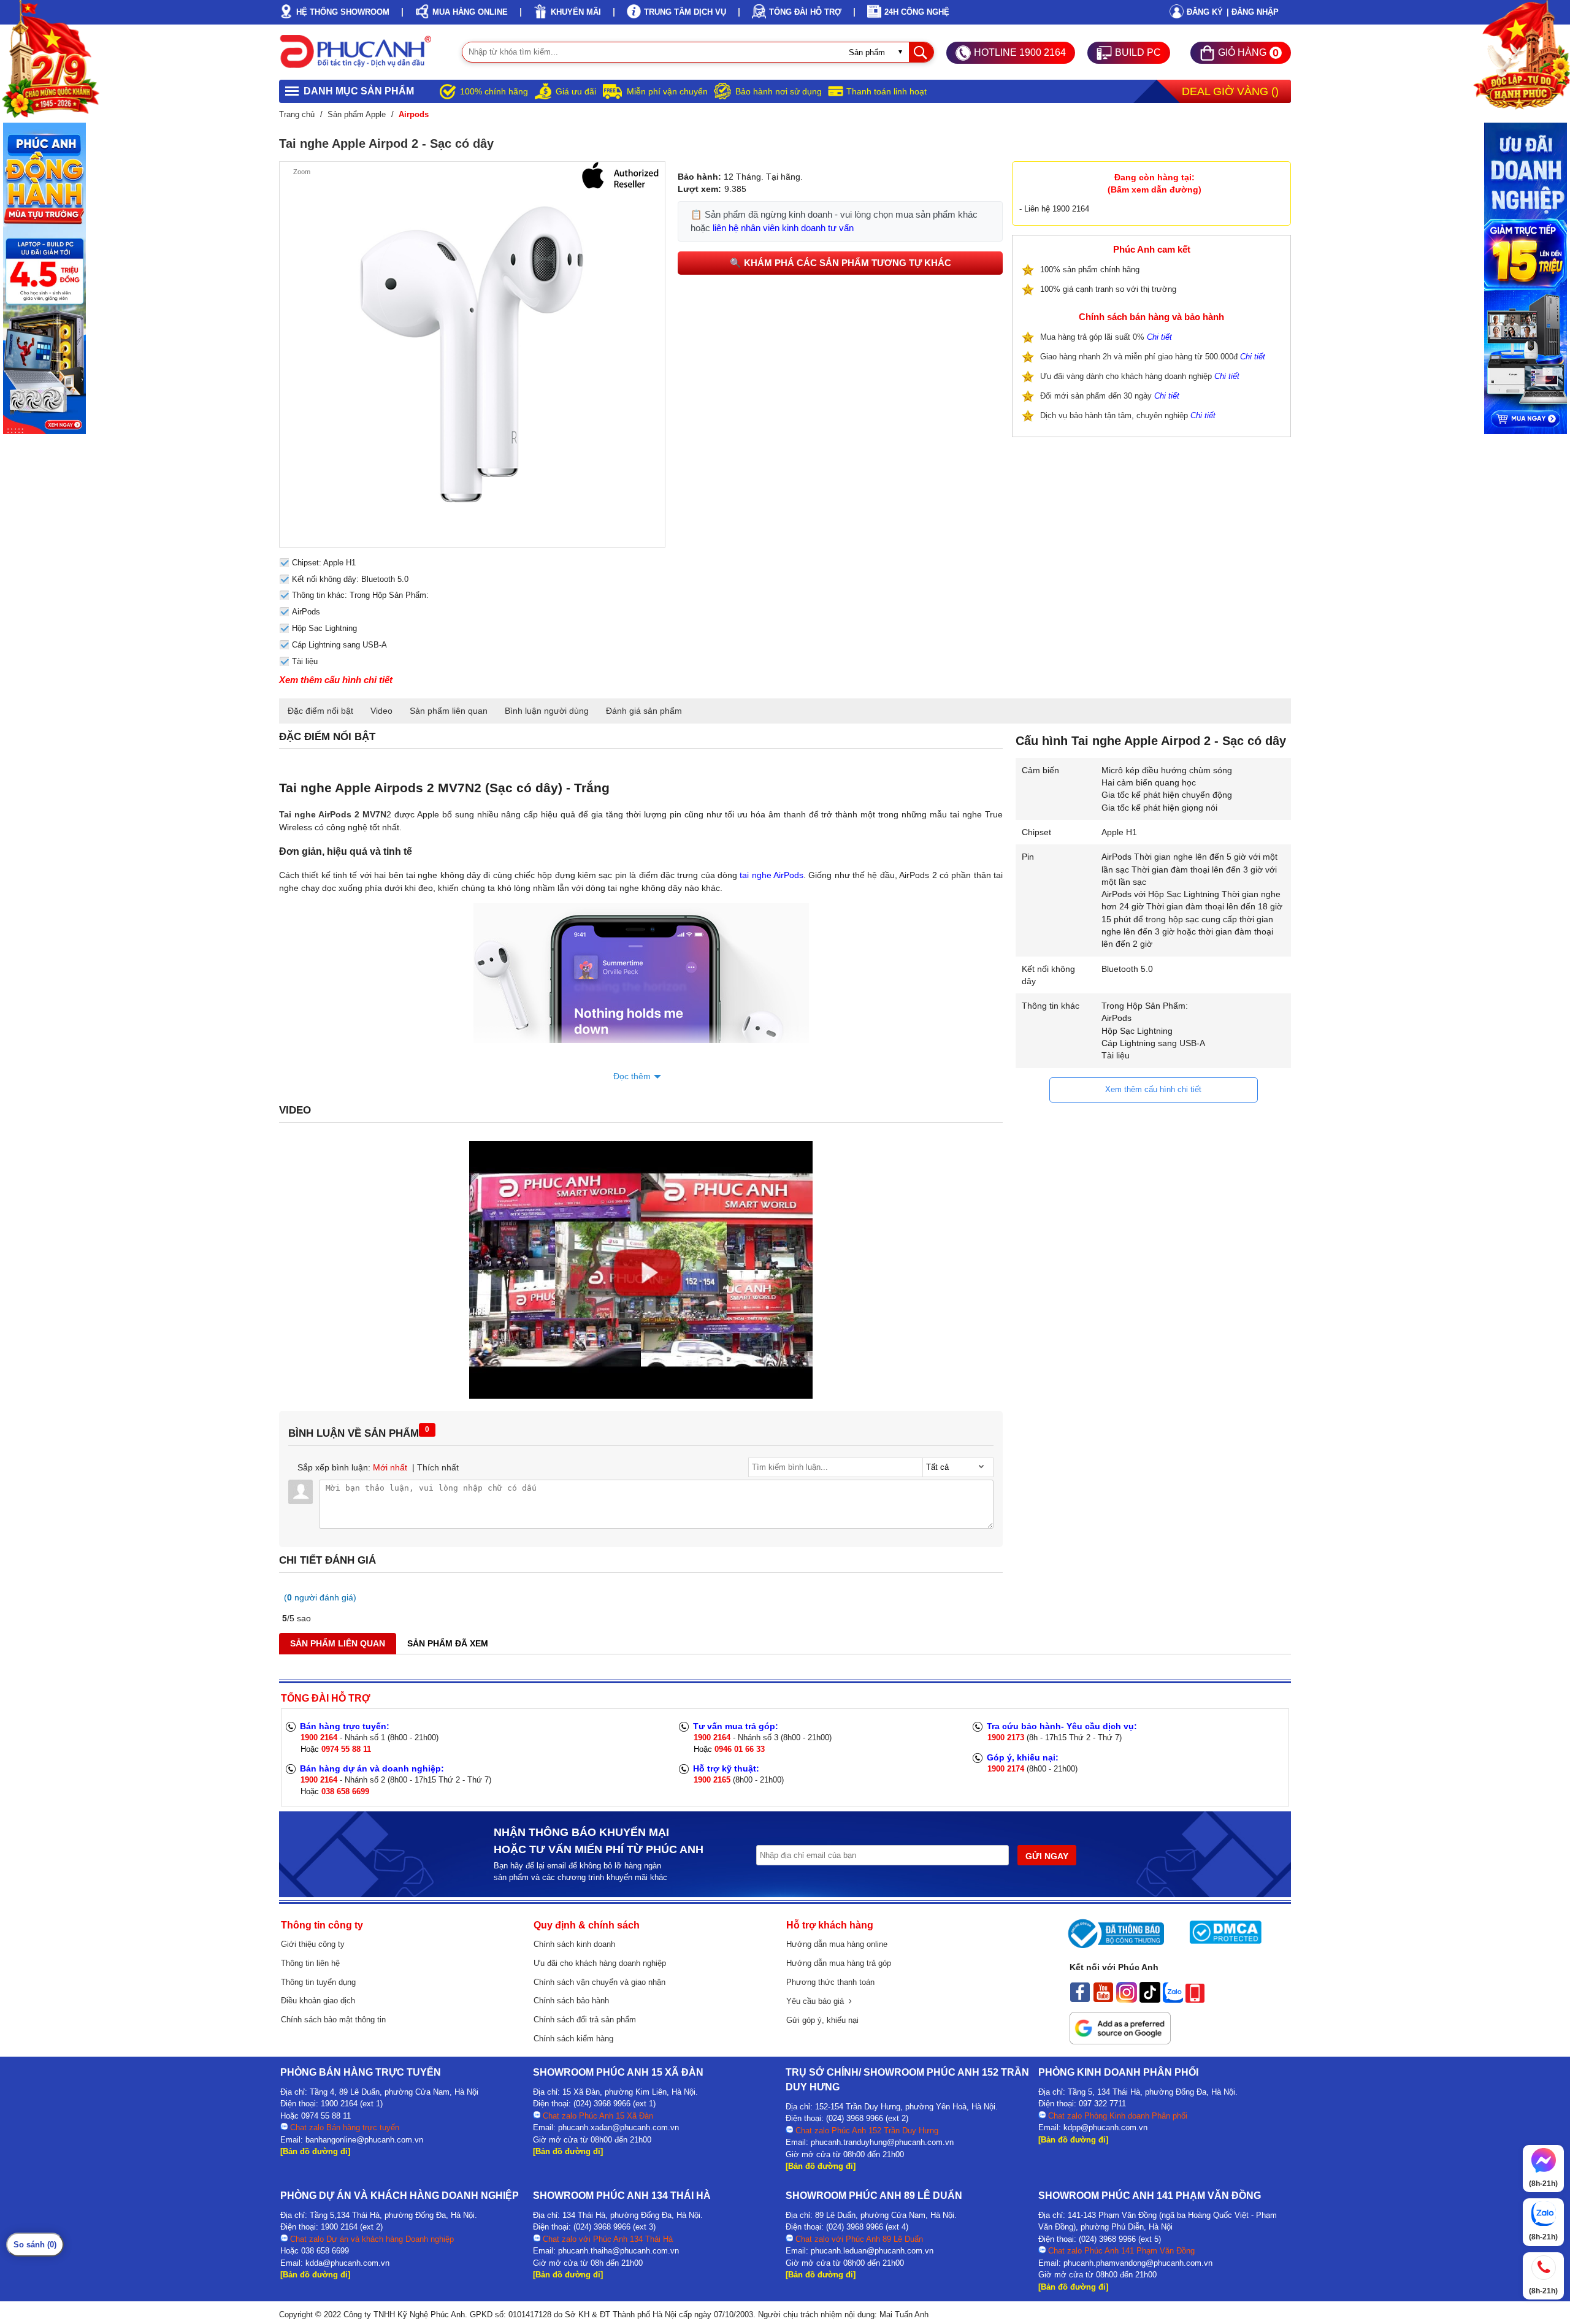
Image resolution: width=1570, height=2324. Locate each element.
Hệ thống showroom (343, 12)
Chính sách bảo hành (571, 2001)
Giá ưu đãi (576, 91)
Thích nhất (438, 1467)
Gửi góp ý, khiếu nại (822, 2020)
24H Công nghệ (917, 12)
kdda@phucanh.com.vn (347, 2263)
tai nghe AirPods (772, 875)
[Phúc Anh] (641, 1396)
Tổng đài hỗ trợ (805, 12)
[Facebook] (1080, 2000)
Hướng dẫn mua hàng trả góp (839, 1963)
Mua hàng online (470, 12)
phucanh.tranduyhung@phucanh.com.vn (882, 2142)
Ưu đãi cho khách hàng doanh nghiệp (600, 1963)
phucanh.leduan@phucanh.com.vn (872, 2251)
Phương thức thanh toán (830, 1982)
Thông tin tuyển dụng (318, 1982)
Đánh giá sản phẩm (644, 711)
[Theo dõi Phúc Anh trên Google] (1120, 2041)
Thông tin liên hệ (310, 1963)
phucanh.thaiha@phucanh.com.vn (618, 2251)
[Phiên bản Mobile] (1195, 2000)
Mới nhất (390, 1467)
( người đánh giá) (320, 1597)
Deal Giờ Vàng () (1230, 91)
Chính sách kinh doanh (574, 1944)
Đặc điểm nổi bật (320, 711)
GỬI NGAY (1047, 1856)
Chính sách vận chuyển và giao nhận (599, 1982)
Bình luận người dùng (547, 711)
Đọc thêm (632, 1076)
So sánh (35, 2245)
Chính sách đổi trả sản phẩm (585, 2020)
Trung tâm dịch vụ (685, 12)
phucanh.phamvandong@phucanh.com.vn (1138, 2263)
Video (381, 711)
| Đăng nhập (1253, 12)
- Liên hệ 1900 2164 (1054, 209)
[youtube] (1103, 2000)
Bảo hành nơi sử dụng (779, 91)
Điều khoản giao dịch (318, 2001)
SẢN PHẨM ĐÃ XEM (448, 1643)
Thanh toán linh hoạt (886, 91)
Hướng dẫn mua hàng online (837, 1944)
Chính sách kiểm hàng (573, 2039)
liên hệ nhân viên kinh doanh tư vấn (783, 228)
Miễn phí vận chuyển (667, 91)
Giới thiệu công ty (313, 1944)
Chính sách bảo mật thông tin (333, 2020)
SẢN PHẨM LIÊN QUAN (338, 1643)
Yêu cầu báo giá (818, 2001)
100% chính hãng (494, 91)
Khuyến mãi (576, 12)
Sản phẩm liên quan (449, 711)
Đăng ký (1205, 12)
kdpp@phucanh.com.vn (1105, 2127)
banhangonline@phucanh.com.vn (364, 2140)
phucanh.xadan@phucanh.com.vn (618, 2127)
